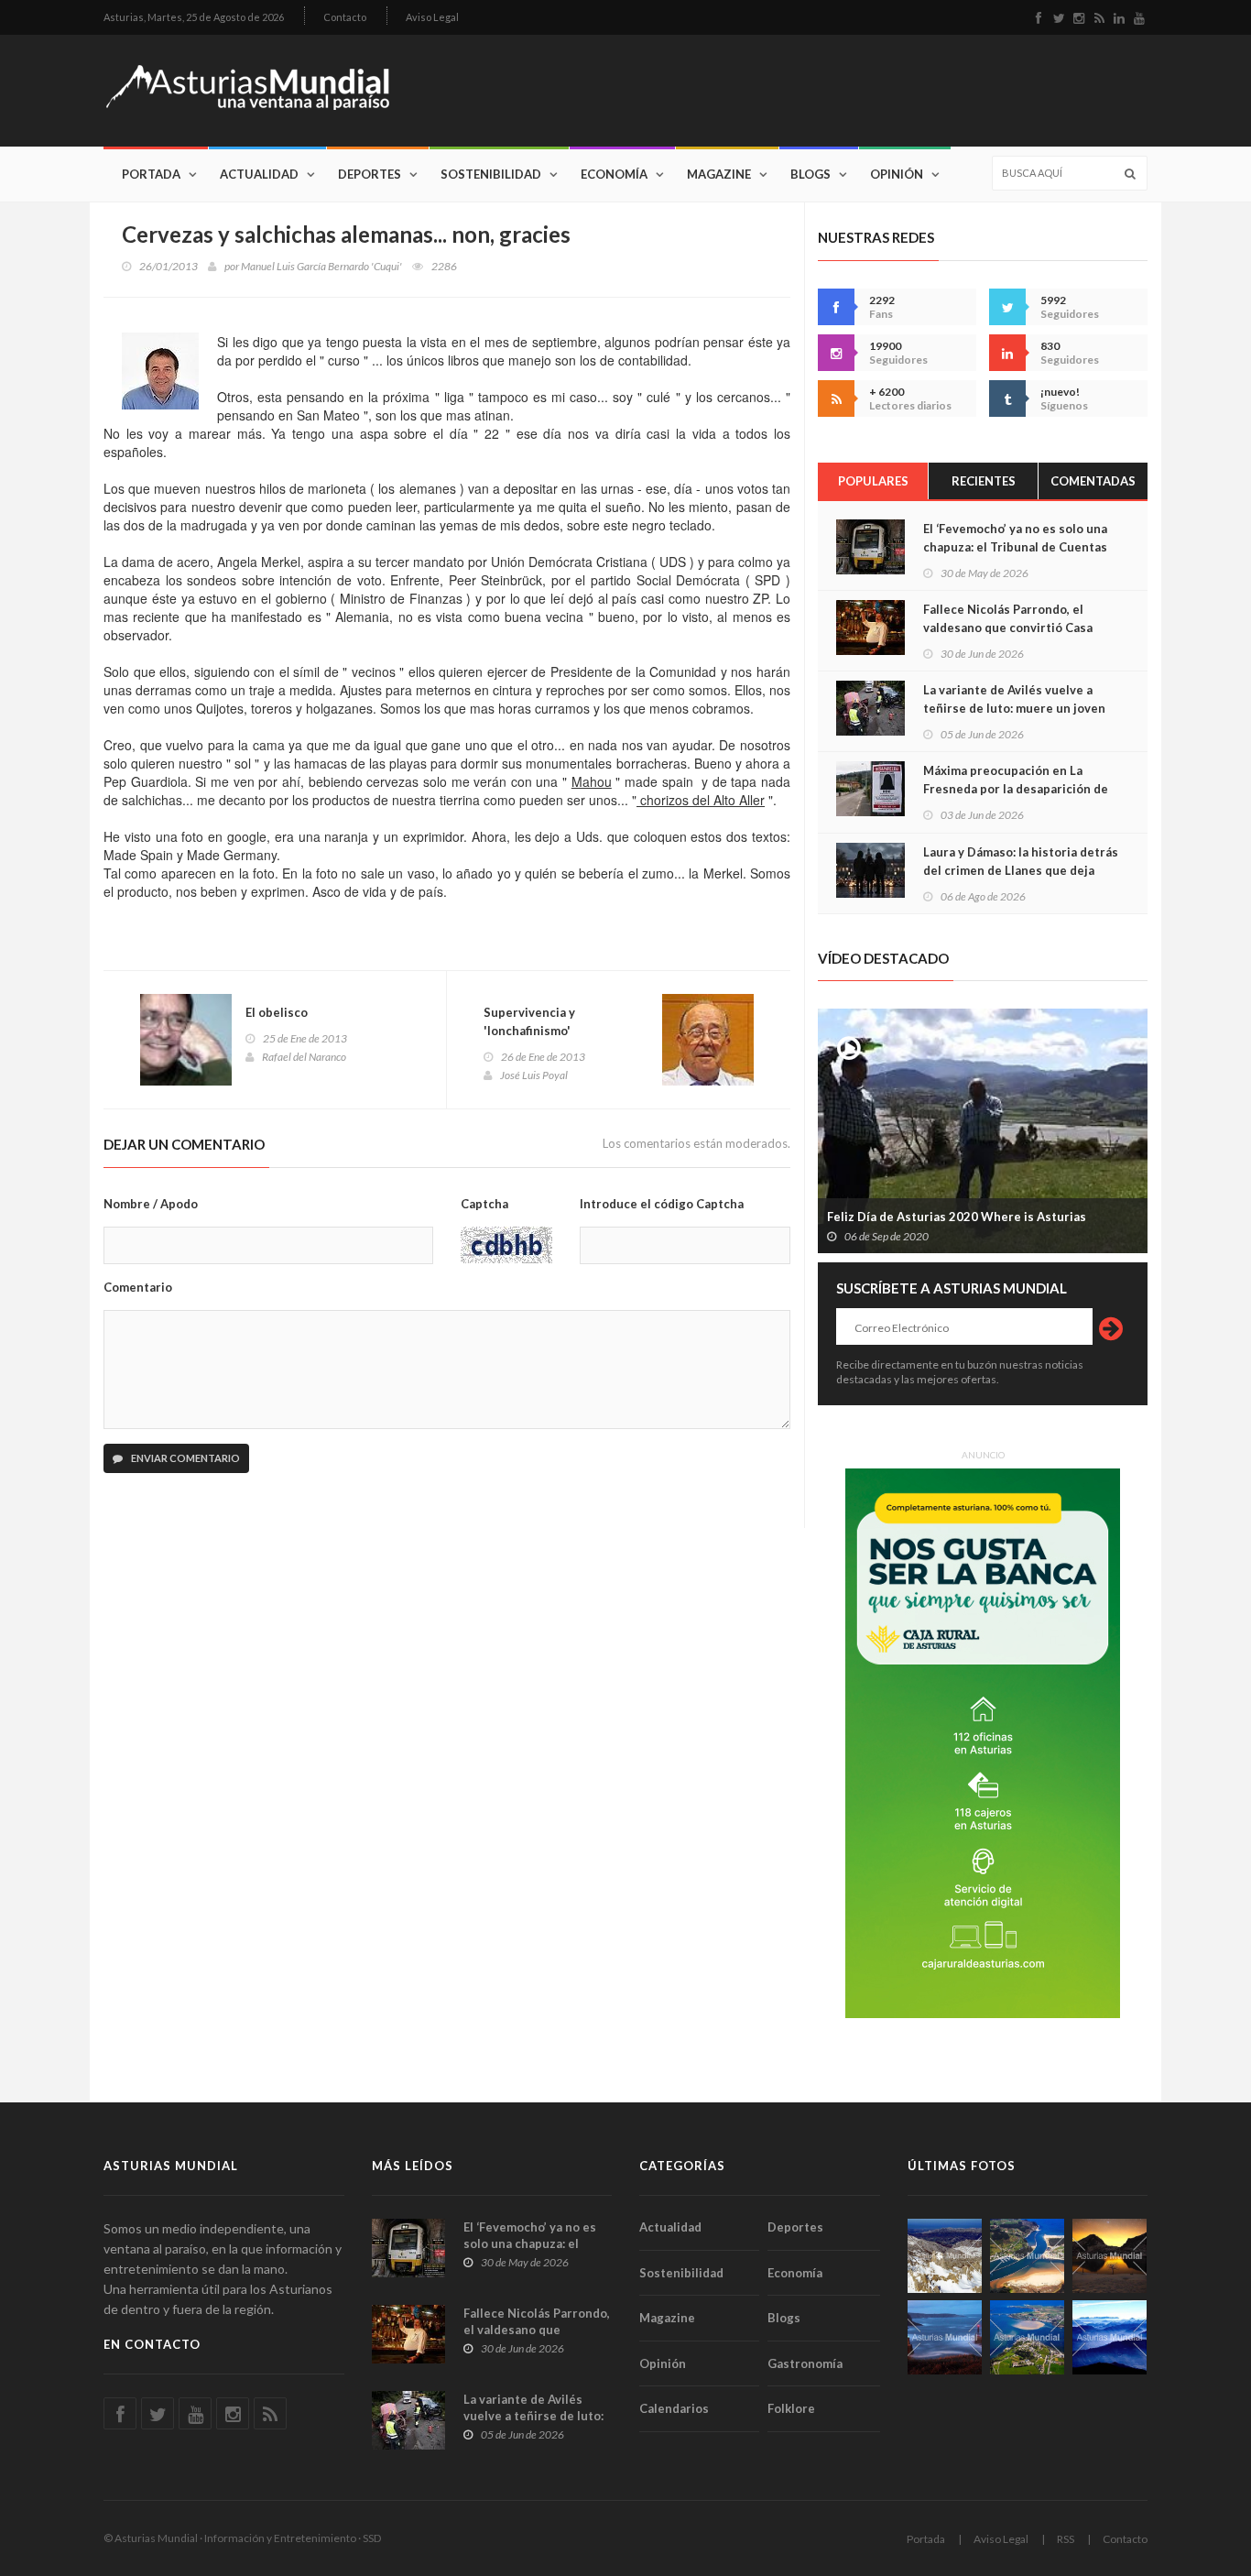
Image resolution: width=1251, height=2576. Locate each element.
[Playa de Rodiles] (1027, 2256)
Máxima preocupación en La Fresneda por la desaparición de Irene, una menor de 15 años (1016, 789)
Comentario (138, 1287)
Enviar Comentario (185, 1458)
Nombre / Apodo (151, 1204)
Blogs (810, 174)
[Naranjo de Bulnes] (945, 2256)
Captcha (484, 1204)
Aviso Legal (432, 17)
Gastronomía (805, 2363)
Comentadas (1093, 481)
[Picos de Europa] (1110, 2337)
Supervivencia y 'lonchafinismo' (529, 1021)
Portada (151, 174)
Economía (614, 174)
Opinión (897, 174)
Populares (873, 481)
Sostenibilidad (491, 174)
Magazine (719, 174)
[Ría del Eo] (1027, 2337)
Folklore (791, 2408)
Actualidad (259, 174)
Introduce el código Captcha (662, 1204)
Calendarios (674, 2408)
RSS (1066, 2539)
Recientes (984, 481)
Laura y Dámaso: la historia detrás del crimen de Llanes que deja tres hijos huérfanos (1021, 870)
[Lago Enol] (1110, 2256)
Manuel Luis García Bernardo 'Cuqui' (321, 266)
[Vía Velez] (945, 2337)
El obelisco (277, 1012)
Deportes (370, 174)
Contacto (345, 17)
